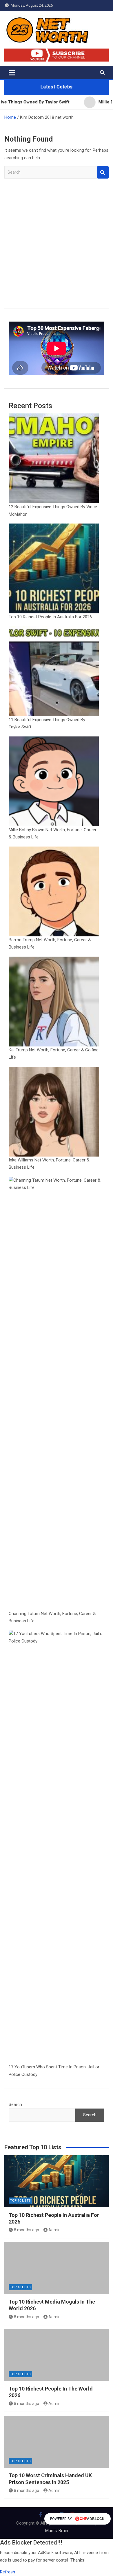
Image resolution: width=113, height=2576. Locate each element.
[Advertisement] (57, 248)
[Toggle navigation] (12, 73)
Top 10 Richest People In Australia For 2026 (50, 617)
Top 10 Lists (20, 2201)
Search (103, 172)
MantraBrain (57, 2531)
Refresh (8, 2572)
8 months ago (27, 2230)
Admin (54, 2230)
